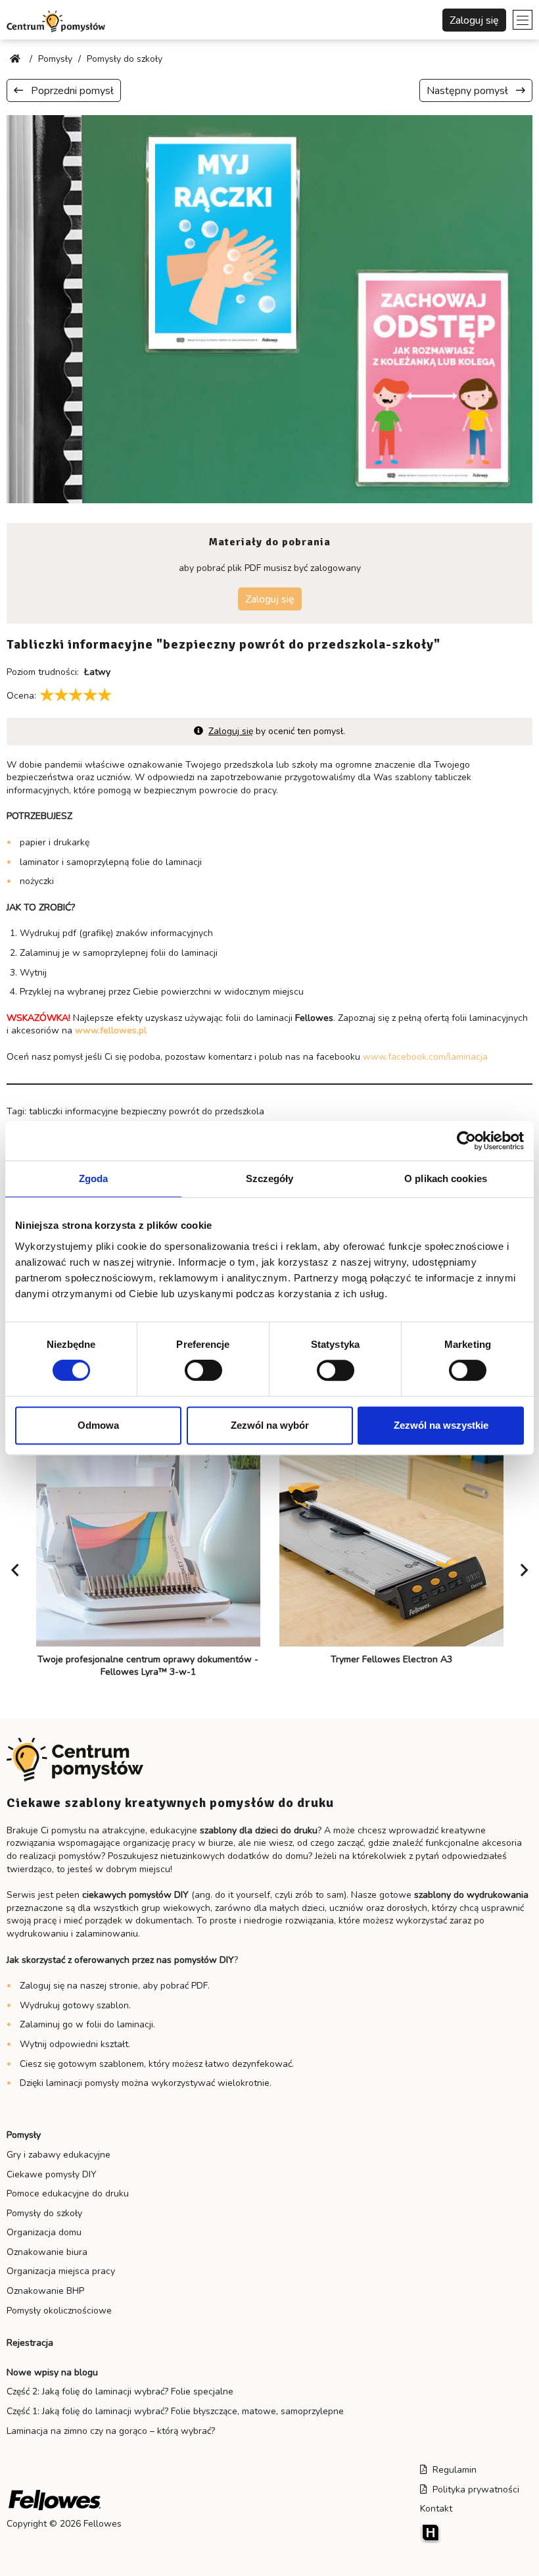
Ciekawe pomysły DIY (52, 2174)
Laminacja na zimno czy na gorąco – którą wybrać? (111, 2431)
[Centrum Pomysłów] (56, 20)
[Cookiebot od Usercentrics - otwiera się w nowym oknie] (466, 1141)
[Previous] (15, 1570)
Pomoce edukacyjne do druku (68, 2193)
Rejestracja (30, 2343)
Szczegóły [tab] (270, 1178)
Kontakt (436, 2509)
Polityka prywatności (473, 2489)
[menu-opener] (523, 20)
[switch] (203, 1370)
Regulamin (452, 2470)
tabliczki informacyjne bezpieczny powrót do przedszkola (147, 1111)
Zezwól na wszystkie (441, 1425)
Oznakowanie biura (47, 2252)
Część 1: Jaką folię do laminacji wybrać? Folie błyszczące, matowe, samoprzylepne (175, 2411)
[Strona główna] (16, 59)
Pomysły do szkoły (44, 2213)
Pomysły (24, 2135)
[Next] (524, 1570)
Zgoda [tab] (94, 1178)
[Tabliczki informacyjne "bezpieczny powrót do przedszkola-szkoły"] (269, 308)
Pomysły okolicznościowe (59, 2311)
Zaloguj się (474, 20)
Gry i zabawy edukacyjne (59, 2155)
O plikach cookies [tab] (446, 1178)
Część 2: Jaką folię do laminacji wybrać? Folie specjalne (120, 2391)
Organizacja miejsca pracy (61, 2271)
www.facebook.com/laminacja (425, 1057)
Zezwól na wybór (270, 1425)
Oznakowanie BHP (45, 2291)
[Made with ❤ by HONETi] (476, 2533)
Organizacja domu (44, 2232)
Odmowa (98, 1425)
